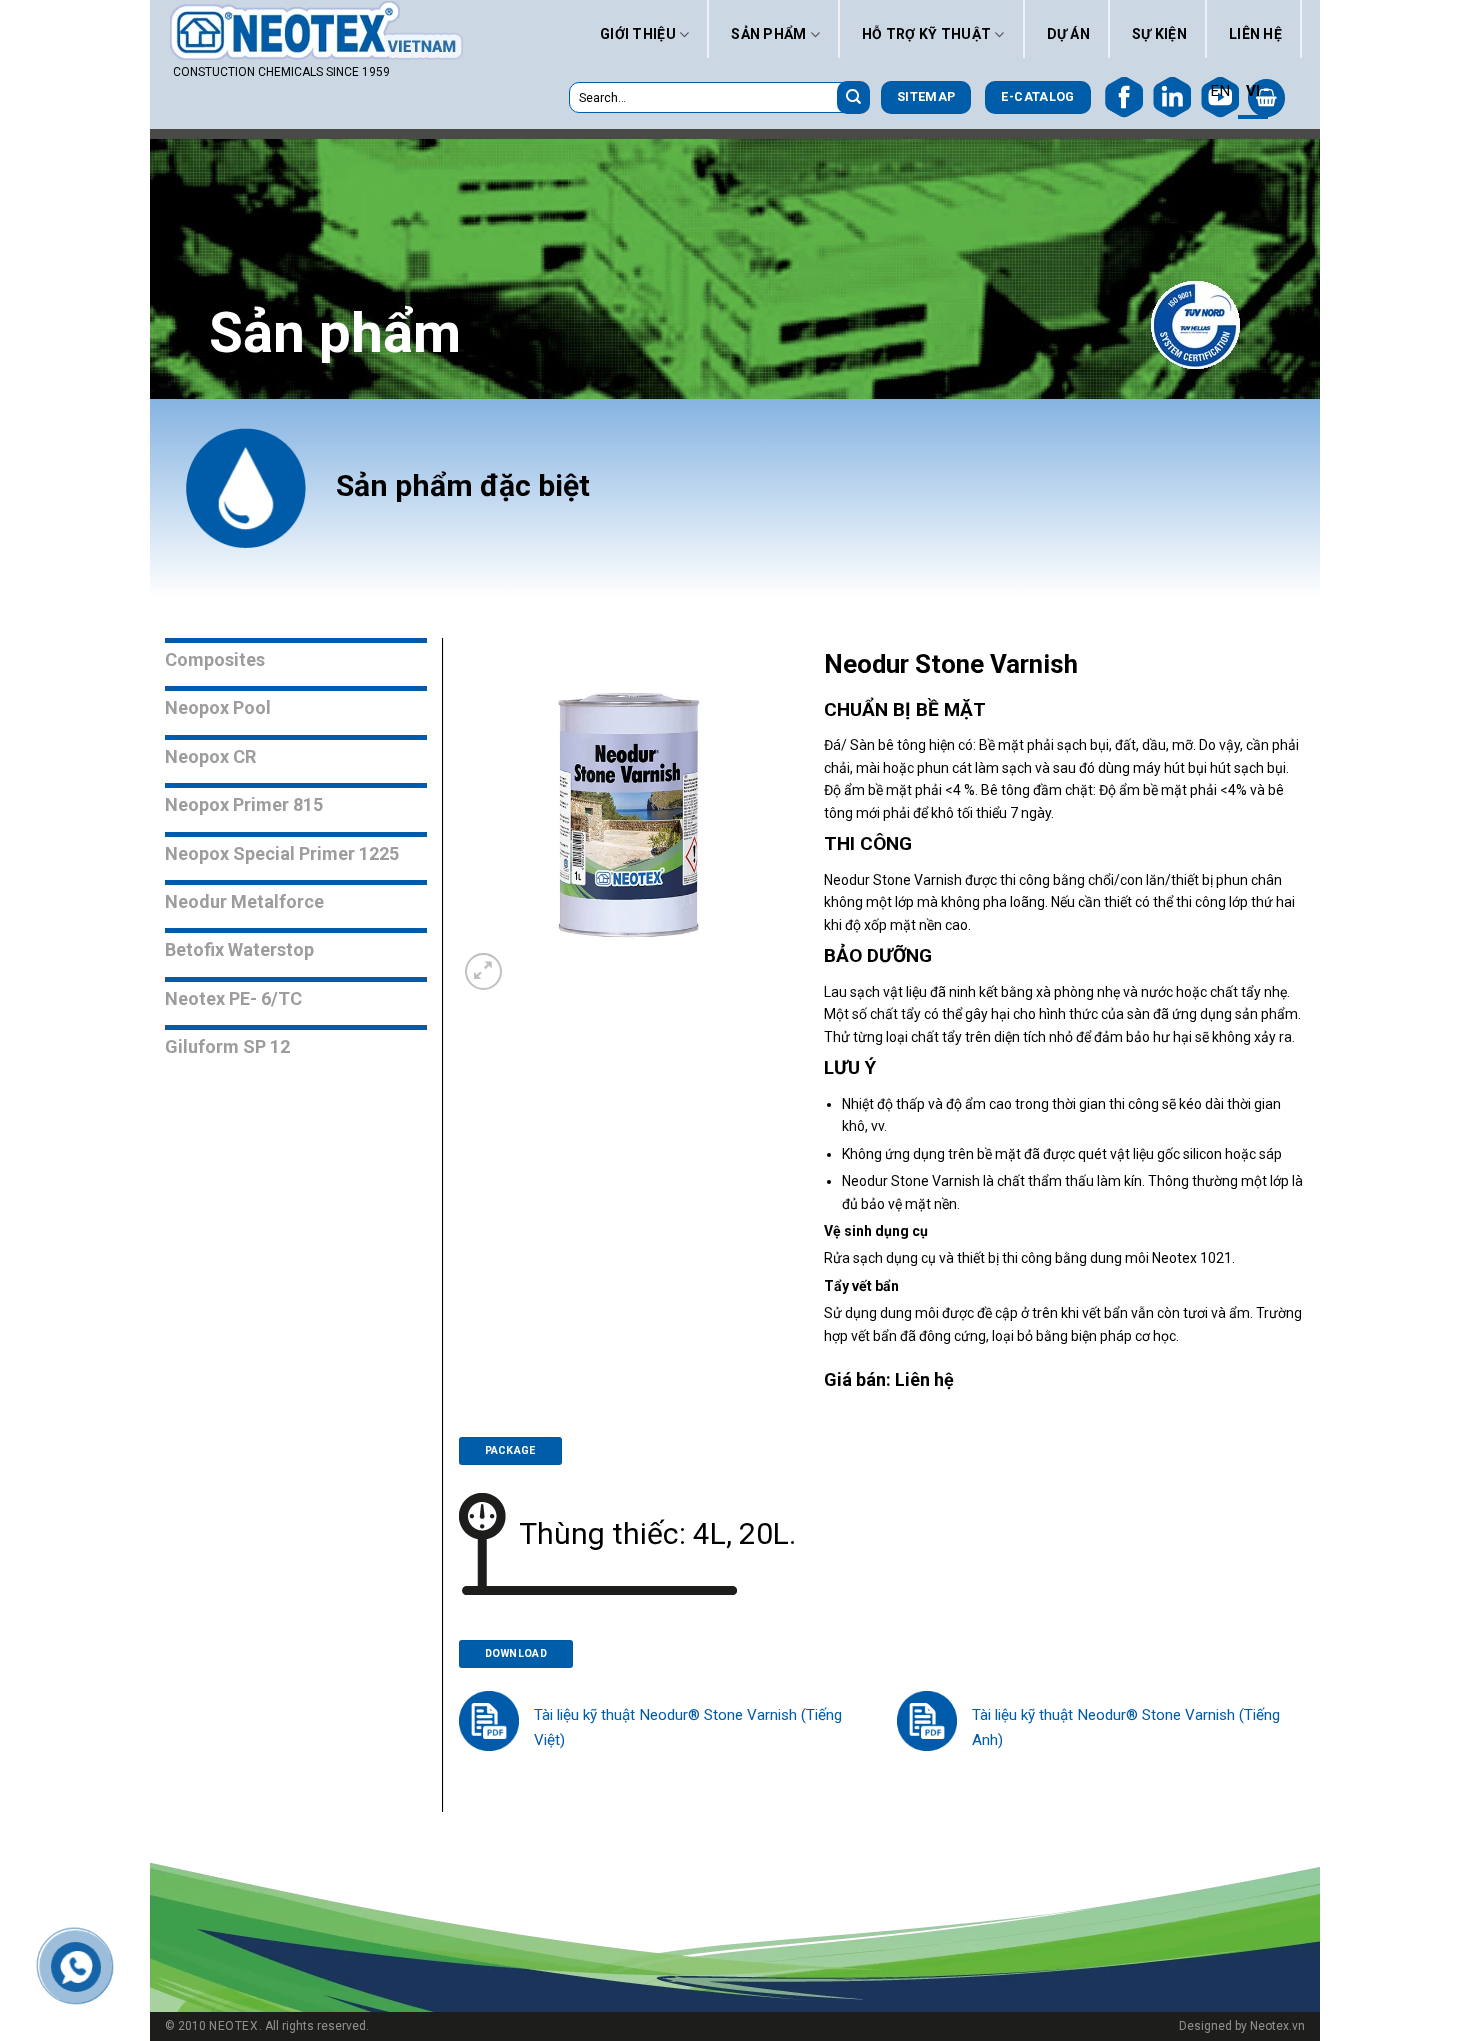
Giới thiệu (638, 34)
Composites (215, 659)
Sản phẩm (768, 34)
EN (1220, 91)
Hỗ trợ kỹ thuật (926, 34)
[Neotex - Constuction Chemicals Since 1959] (319, 30)
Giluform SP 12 (227, 1046)
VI (1253, 91)
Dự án (1068, 34)
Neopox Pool (218, 707)
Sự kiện (1159, 34)
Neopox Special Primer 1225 (282, 853)
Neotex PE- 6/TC (233, 998)
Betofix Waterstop (239, 949)
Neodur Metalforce (244, 901)
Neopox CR (210, 756)
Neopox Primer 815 (244, 804)
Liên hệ (1255, 34)
